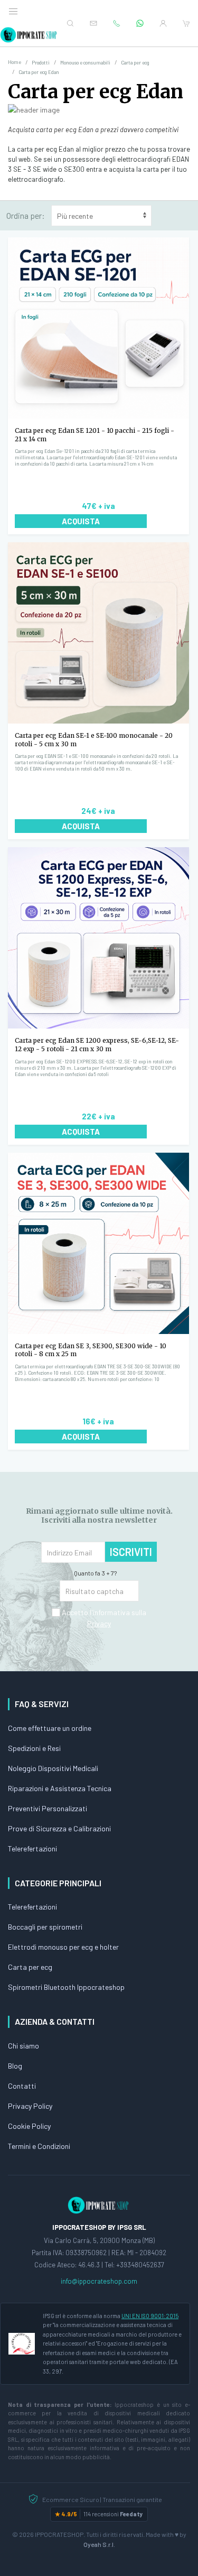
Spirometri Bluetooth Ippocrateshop (66, 1987)
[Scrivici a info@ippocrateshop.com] (93, 23)
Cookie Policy (29, 2126)
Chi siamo (23, 2046)
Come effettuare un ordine (50, 1728)
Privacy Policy (30, 2106)
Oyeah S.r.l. (99, 2544)
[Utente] (163, 23)
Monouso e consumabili (85, 63)
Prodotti (41, 63)
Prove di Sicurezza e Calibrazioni (59, 1828)
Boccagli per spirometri (45, 1927)
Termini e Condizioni (39, 2146)
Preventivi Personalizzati (48, 1808)
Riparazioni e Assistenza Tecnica (60, 1788)
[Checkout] (186, 23)
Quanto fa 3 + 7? (95, 1573)
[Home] (29, 35)
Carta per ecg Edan (96, 92)
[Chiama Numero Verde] (117, 23)
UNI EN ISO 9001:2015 (150, 2316)
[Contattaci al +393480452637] (140, 23)
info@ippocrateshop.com (99, 2281)
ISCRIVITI (131, 1552)
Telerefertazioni (32, 1848)
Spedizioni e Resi (34, 1748)
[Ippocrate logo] (99, 2204)
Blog (15, 2066)
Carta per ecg (135, 63)
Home (15, 62)
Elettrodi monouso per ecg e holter (63, 1947)
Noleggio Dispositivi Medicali (53, 1768)
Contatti (22, 2086)
